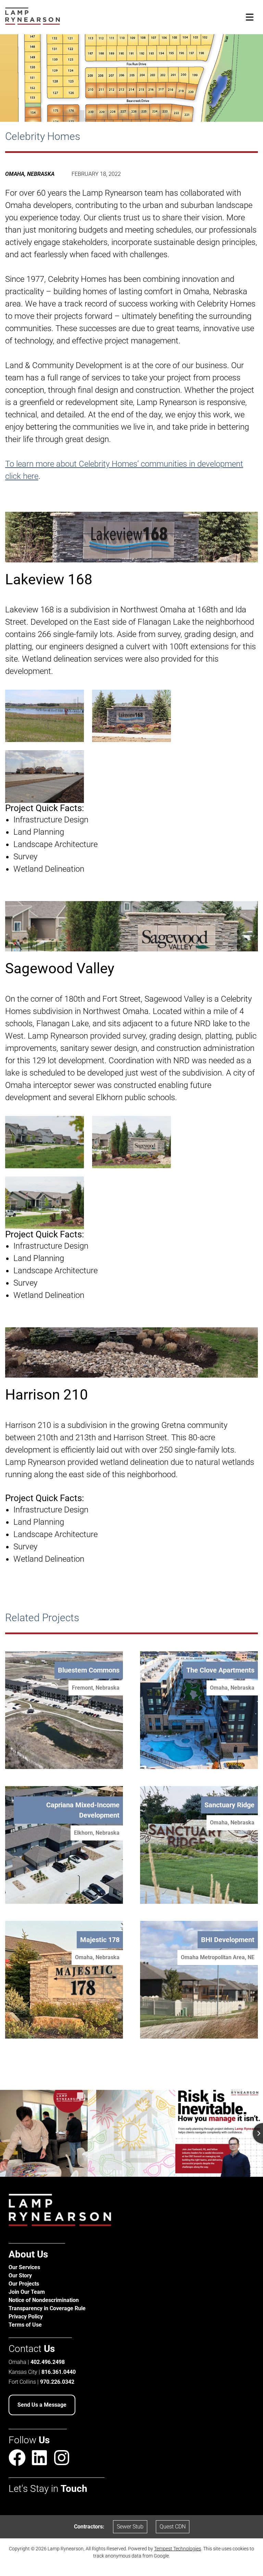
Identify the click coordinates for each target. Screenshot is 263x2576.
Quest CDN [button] (173, 2527)
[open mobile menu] (250, 17)
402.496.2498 (48, 2362)
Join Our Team (27, 2292)
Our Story (20, 2275)
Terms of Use (25, 2325)
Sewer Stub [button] (130, 2527)
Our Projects (24, 2284)
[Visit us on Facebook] (17, 2459)
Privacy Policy (26, 2317)
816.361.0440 (59, 2372)
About (28, 2254)
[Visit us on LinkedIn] (39, 2459)
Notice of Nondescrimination (44, 2300)
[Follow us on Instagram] (62, 2458)
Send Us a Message (42, 2405)
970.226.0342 (57, 2382)
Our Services (24, 2267)
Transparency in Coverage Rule (47, 2308)
